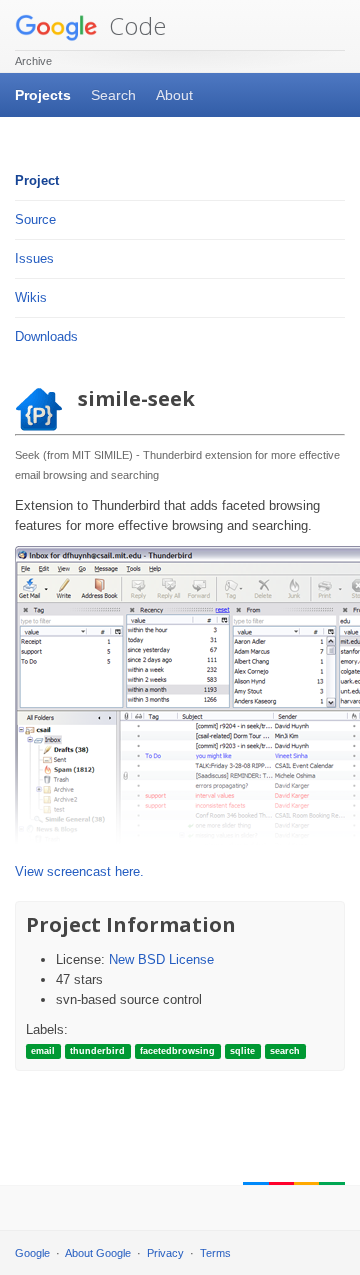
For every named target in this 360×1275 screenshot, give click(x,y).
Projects (43, 95)
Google (32, 1253)
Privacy (165, 1253)
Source (35, 219)
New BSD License (161, 959)
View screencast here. (79, 871)
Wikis (31, 297)
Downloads (46, 336)
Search (113, 95)
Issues (34, 258)
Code (134, 25)
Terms (215, 1253)
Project (37, 180)
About (174, 95)
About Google (98, 1253)
